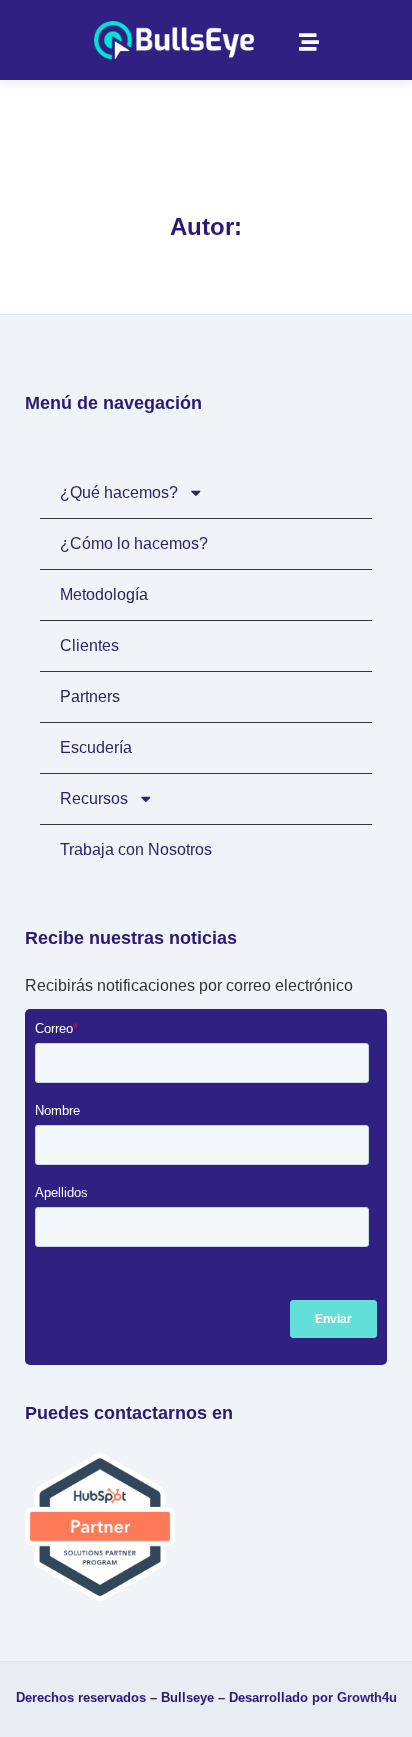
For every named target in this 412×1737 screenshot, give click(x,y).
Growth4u (367, 1697)
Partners (90, 696)
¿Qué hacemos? (119, 492)
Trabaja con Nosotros (136, 849)
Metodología (104, 594)
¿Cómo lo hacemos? (134, 543)
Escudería (96, 747)
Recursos (94, 798)
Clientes (89, 645)
